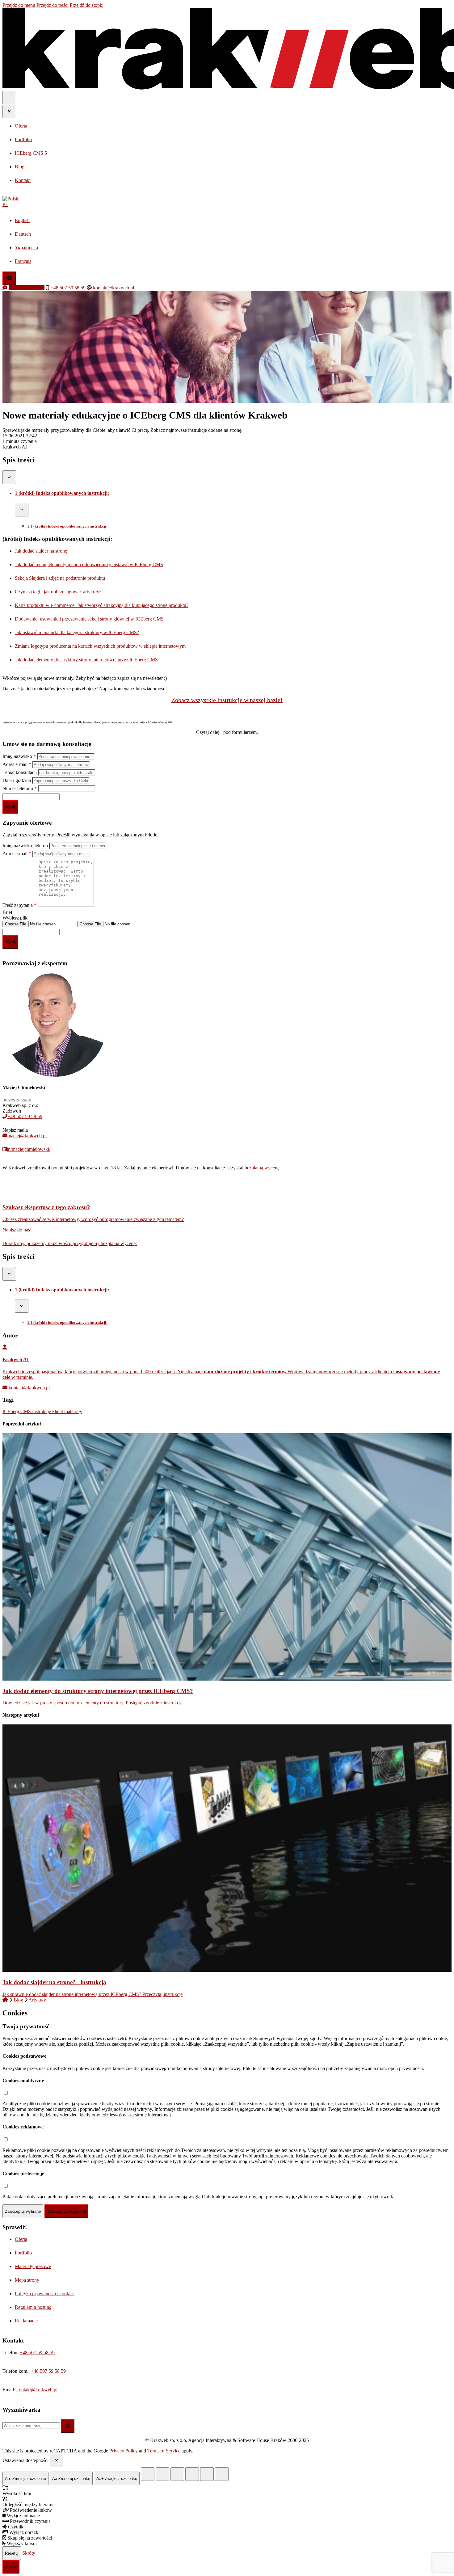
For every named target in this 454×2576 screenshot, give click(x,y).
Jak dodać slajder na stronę (41, 551)
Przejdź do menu (19, 5)
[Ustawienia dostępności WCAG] (9, 278)
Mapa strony (27, 2280)
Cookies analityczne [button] (23, 2080)
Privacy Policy (124, 2451)
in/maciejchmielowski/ (29, 1149)
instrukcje (42, 1411)
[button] (227, 202)
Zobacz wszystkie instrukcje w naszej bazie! (227, 700)
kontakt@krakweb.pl (29, 1388)
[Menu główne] (9, 98)
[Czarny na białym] (192, 2474)
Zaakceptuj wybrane (23, 2211)
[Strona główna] (6, 2000)
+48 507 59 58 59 (25, 1116)
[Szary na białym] (177, 2474)
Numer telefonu (20, 788)
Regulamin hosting (33, 2307)
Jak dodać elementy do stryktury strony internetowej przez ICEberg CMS (86, 660)
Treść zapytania (19, 905)
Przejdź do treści (53, 5)
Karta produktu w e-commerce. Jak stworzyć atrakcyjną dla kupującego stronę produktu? (102, 605)
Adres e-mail (17, 764)
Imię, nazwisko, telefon (26, 846)
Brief (7, 912)
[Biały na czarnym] (162, 2474)
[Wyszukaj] (68, 2426)
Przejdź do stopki (87, 5)
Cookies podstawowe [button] (24, 2056)
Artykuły (37, 2000)
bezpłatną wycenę (262, 1168)
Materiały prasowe (33, 2266)
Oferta (21, 2239)
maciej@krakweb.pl (27, 1136)
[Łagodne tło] (222, 2474)
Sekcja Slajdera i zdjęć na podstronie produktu (60, 578)
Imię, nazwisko (19, 756)
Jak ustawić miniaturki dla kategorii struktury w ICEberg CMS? (77, 632)
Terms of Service (164, 2451)
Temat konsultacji (20, 772)
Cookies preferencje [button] (23, 2173)
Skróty (29, 2553)
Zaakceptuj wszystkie (66, 2211)
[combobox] (31, 2426)
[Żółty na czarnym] (148, 2474)
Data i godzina (17, 780)
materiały (73, 1411)
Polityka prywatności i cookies (45, 2294)
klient (58, 1411)
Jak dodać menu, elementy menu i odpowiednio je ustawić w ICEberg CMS (89, 564)
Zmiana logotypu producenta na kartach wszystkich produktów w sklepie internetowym (100, 646)
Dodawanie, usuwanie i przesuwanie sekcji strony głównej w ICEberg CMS (89, 619)
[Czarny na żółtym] (207, 2474)
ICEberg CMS (17, 1411)
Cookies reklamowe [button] (23, 2127)
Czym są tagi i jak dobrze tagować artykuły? (58, 592)
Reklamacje (26, 2321)
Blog (19, 2000)
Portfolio (23, 2253)
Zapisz (11, 2567)
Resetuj (12, 2553)
